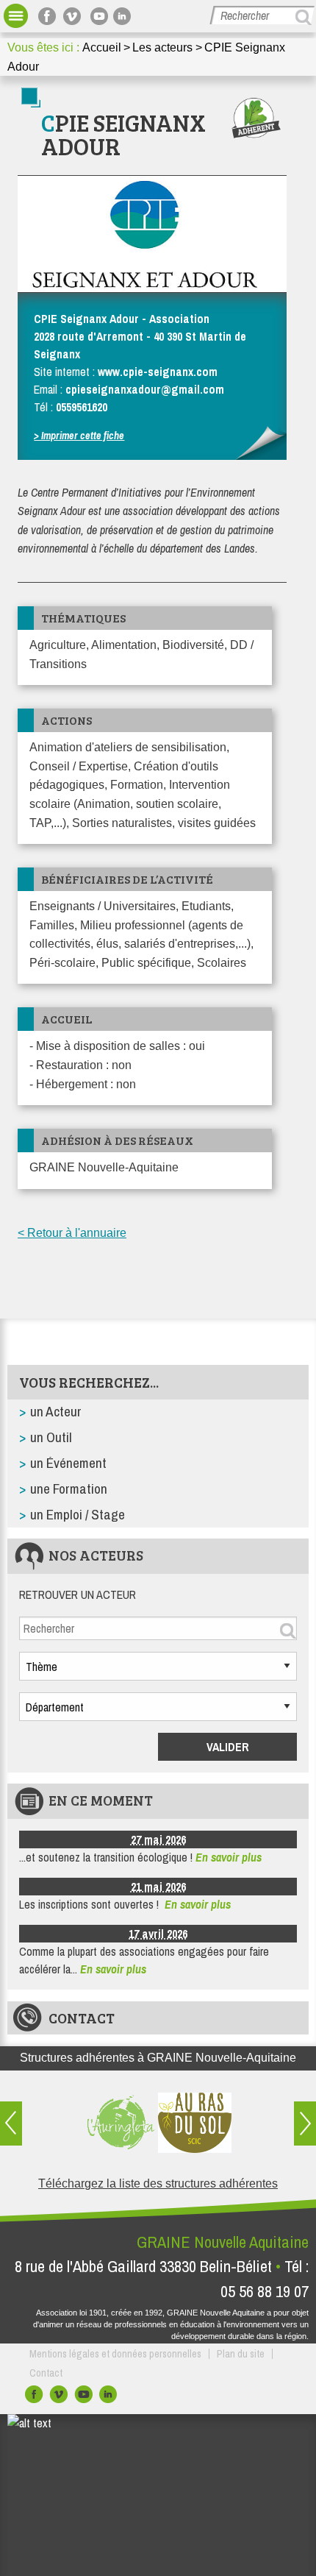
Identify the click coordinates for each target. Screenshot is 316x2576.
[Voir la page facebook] (49, 16)
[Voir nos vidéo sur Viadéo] (60, 2398)
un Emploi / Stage (78, 1514)
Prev (11, 2123)
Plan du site (241, 2354)
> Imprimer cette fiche (79, 435)
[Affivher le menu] (16, 16)
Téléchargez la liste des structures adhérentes (158, 2183)
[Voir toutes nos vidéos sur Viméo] (74, 16)
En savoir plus (229, 1857)
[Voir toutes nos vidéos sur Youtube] (99, 16)
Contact (82, 2018)
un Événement (68, 1463)
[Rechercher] (305, 17)
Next (305, 2123)
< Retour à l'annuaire (72, 1233)
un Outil (51, 1437)
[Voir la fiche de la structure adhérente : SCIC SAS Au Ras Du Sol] (195, 2123)
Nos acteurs (96, 1555)
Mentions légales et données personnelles (115, 2354)
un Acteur (56, 1411)
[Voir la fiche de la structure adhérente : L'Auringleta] (121, 2123)
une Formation (69, 1489)
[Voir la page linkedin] (124, 16)
